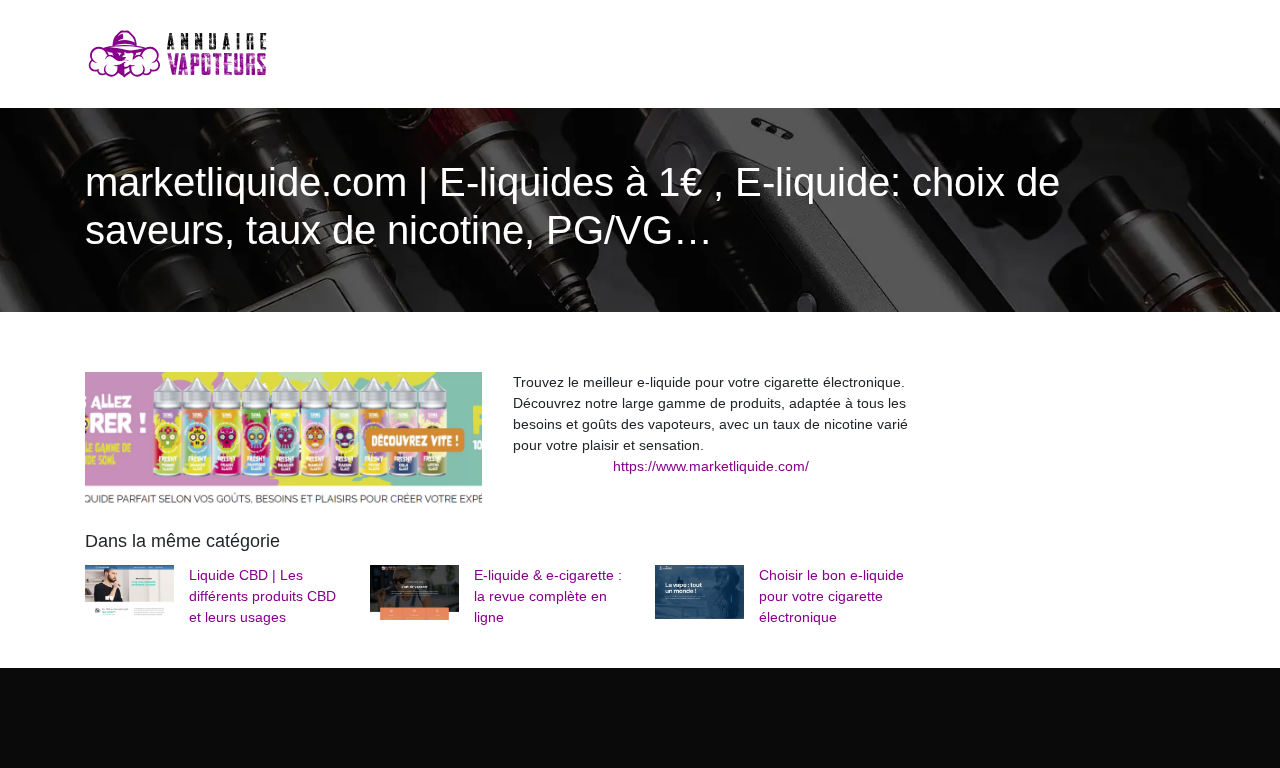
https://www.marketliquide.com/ (711, 466)
